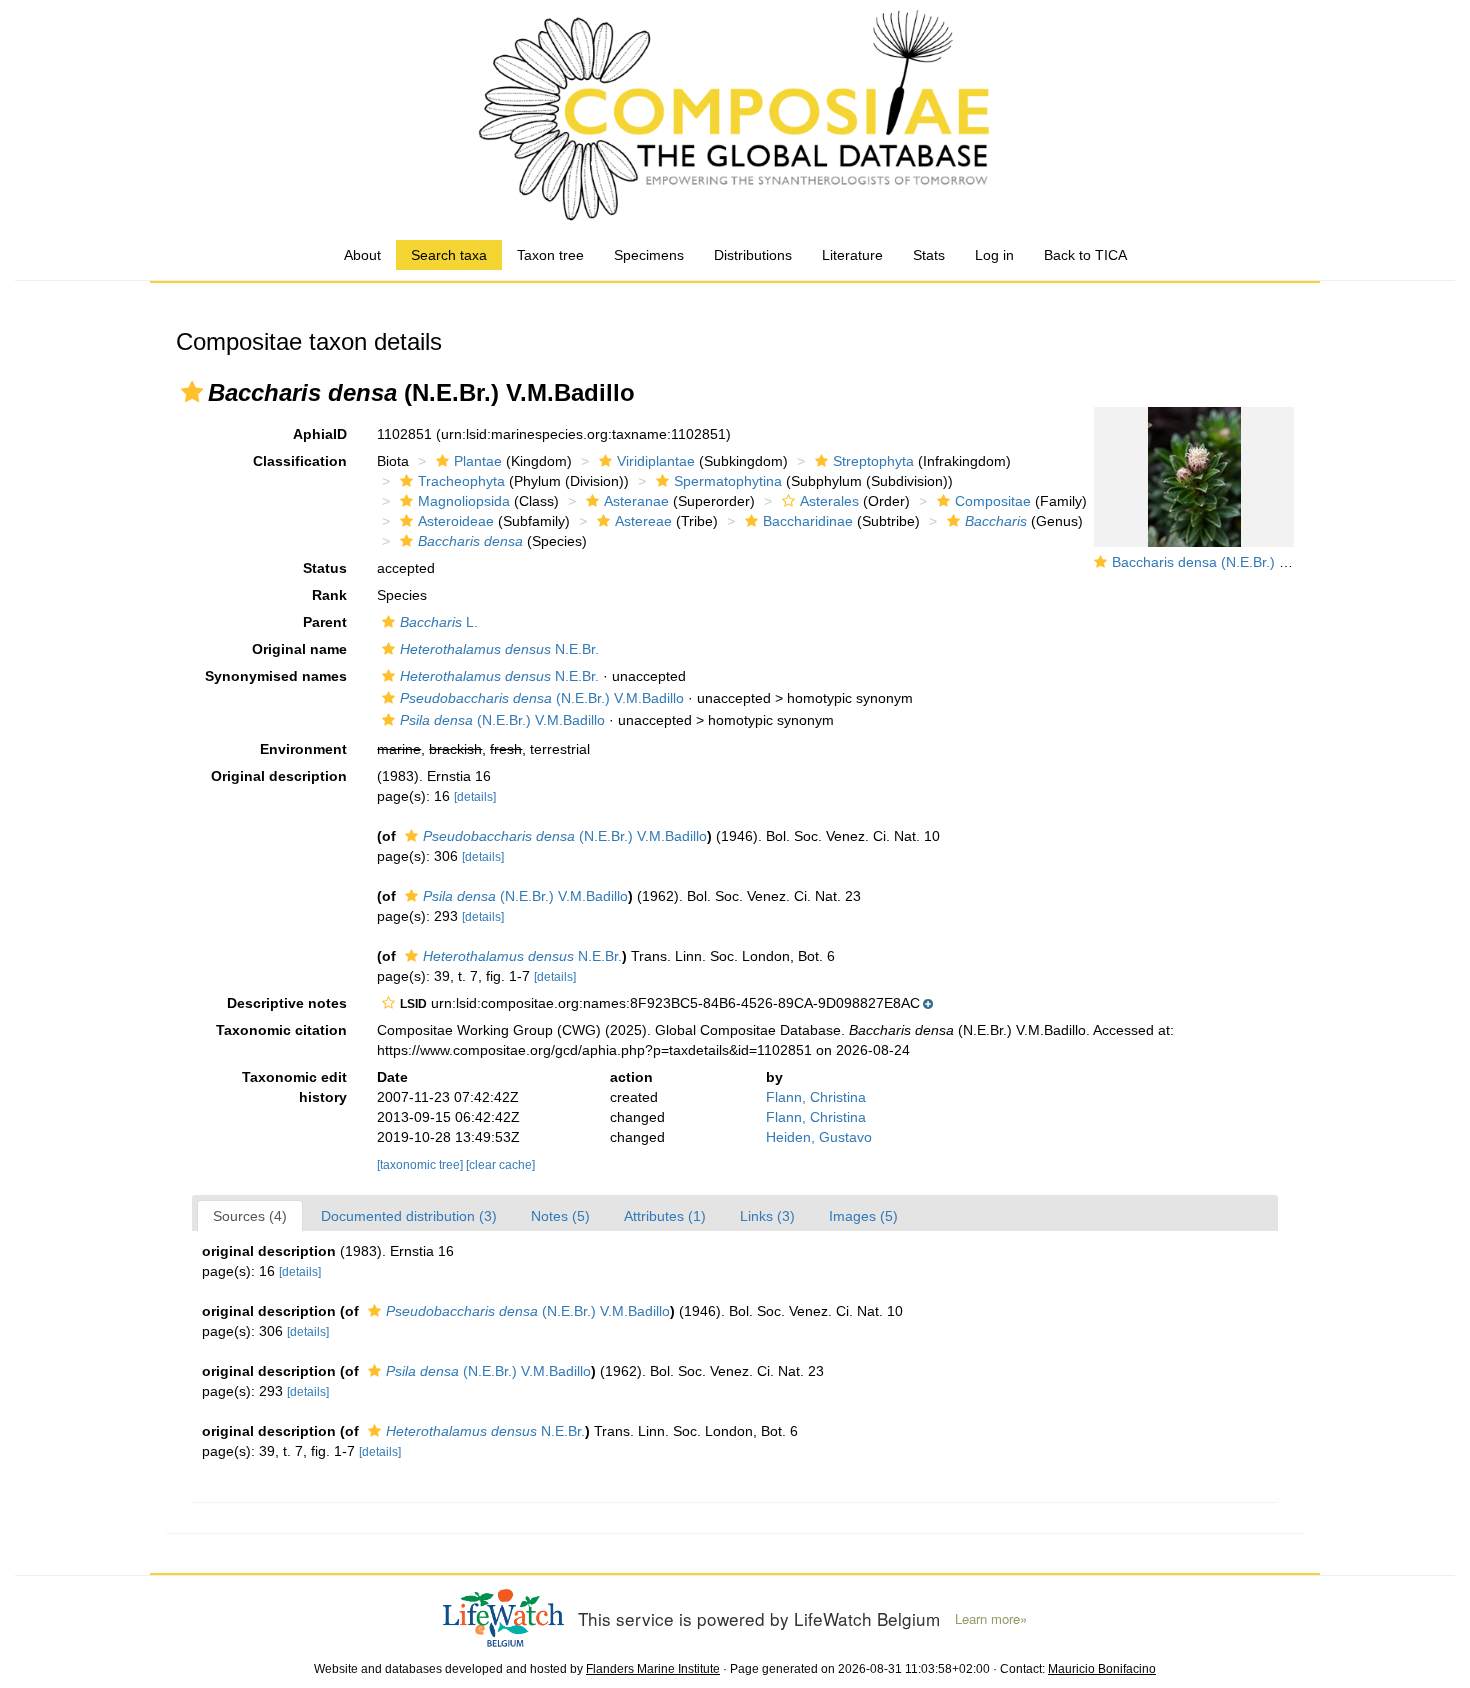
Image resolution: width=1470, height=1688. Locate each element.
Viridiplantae (656, 461)
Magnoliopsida (464, 501)
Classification (300, 461)
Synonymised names (276, 676)
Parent (325, 622)
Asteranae (636, 501)
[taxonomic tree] (421, 1165)
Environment (303, 749)
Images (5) (863, 1216)
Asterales (829, 501)
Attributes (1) (665, 1216)
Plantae (478, 461)
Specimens (649, 255)
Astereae (643, 521)
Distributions (753, 255)
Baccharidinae (808, 521)
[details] (475, 797)
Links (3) (767, 1216)
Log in (994, 255)
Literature (852, 255)
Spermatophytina (728, 481)
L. (439, 622)
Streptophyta (873, 461)
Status (325, 568)
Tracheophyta (461, 481)
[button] (192, 392)
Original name (299, 649)
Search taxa (449, 255)
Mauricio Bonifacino (1102, 1669)
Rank (329, 595)
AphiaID (320, 434)
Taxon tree (550, 255)
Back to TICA (1085, 255)
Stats (929, 255)
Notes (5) (560, 1216)
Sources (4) (250, 1216)
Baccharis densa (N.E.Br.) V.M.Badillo (1230, 562)
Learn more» (991, 1619)
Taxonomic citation (281, 1030)
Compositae (993, 501)
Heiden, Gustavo (819, 1137)
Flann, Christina (816, 1097)
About (362, 255)
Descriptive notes (287, 1003)
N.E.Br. (499, 649)
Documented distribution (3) (409, 1216)
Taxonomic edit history (294, 1087)
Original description (279, 776)
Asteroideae (456, 521)
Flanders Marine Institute (653, 1669)
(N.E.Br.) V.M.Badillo (542, 698)
